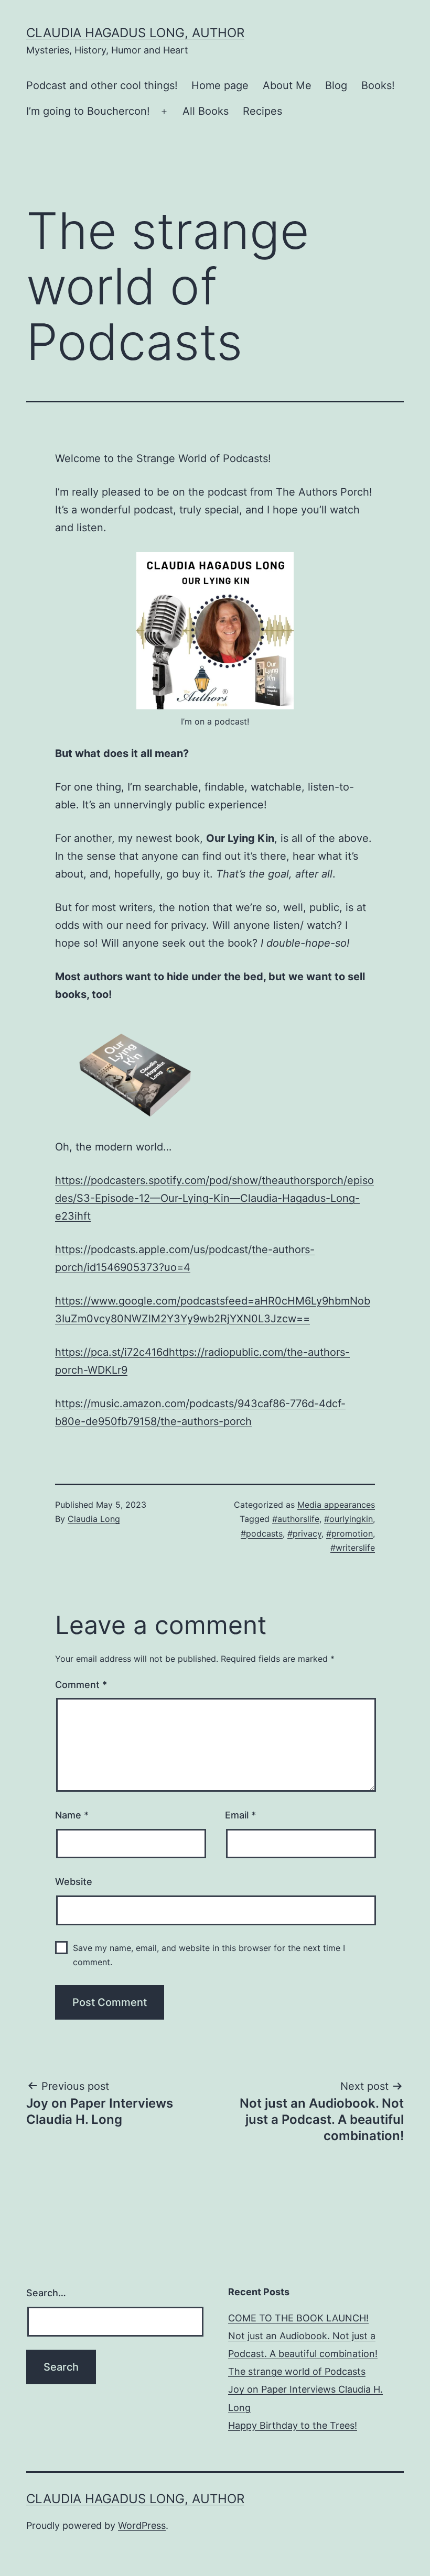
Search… (46, 2293)
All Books (206, 111)
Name (72, 1815)
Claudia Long (94, 1519)
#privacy (304, 1533)
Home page (220, 85)
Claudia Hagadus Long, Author (135, 33)
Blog (336, 85)
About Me (287, 85)
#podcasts (262, 1533)
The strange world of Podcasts (297, 2371)
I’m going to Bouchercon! (88, 111)
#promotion (350, 1533)
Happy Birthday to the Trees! (293, 2425)
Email (240, 1815)
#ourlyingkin (348, 1519)
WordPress (142, 2525)
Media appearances (336, 1505)
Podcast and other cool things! (102, 85)
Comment (81, 1685)
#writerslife (353, 1548)
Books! (378, 85)
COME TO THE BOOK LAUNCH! (298, 2318)
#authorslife (296, 1519)
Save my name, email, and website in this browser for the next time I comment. (209, 1955)
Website (74, 1882)
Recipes (262, 111)
